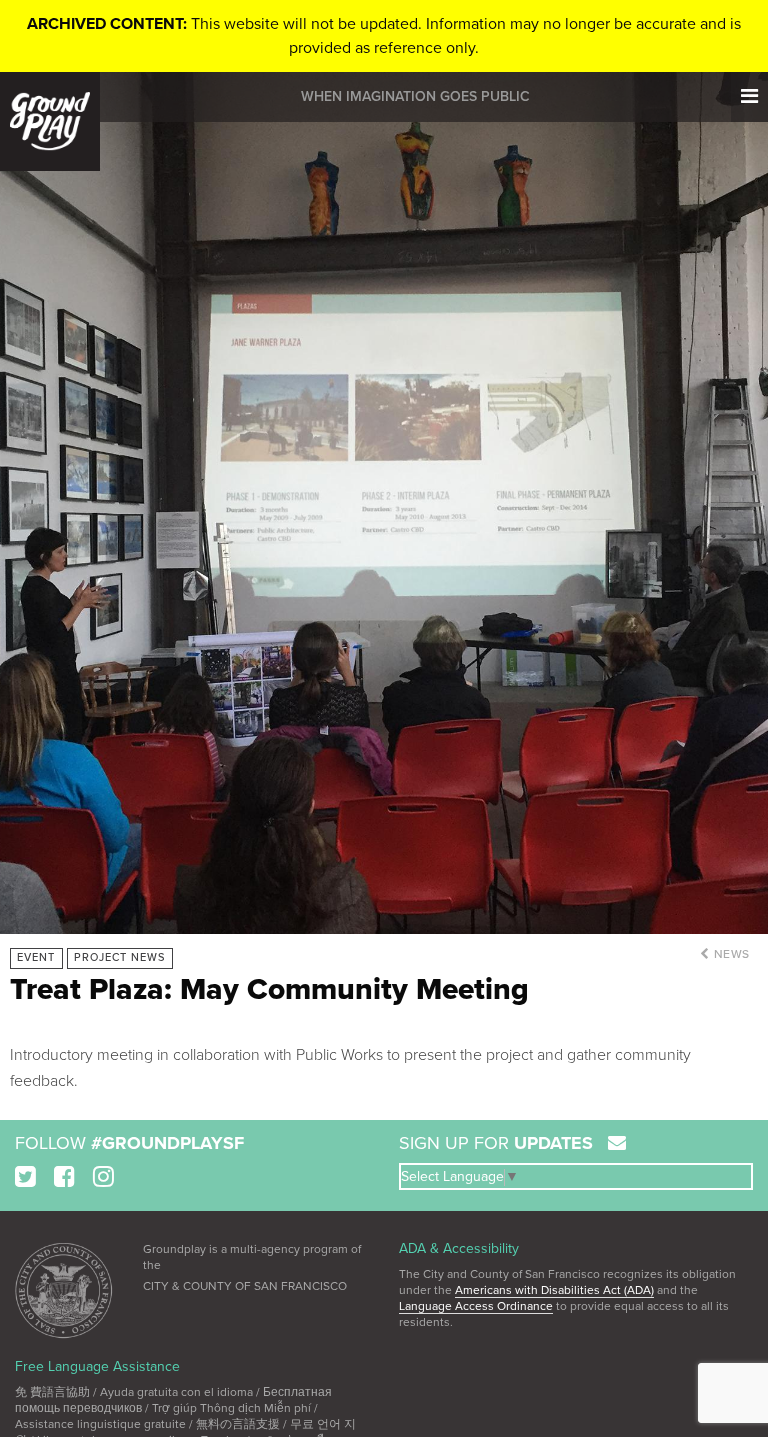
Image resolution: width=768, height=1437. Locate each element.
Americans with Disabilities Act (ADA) (554, 1290)
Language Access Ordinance (476, 1306)
